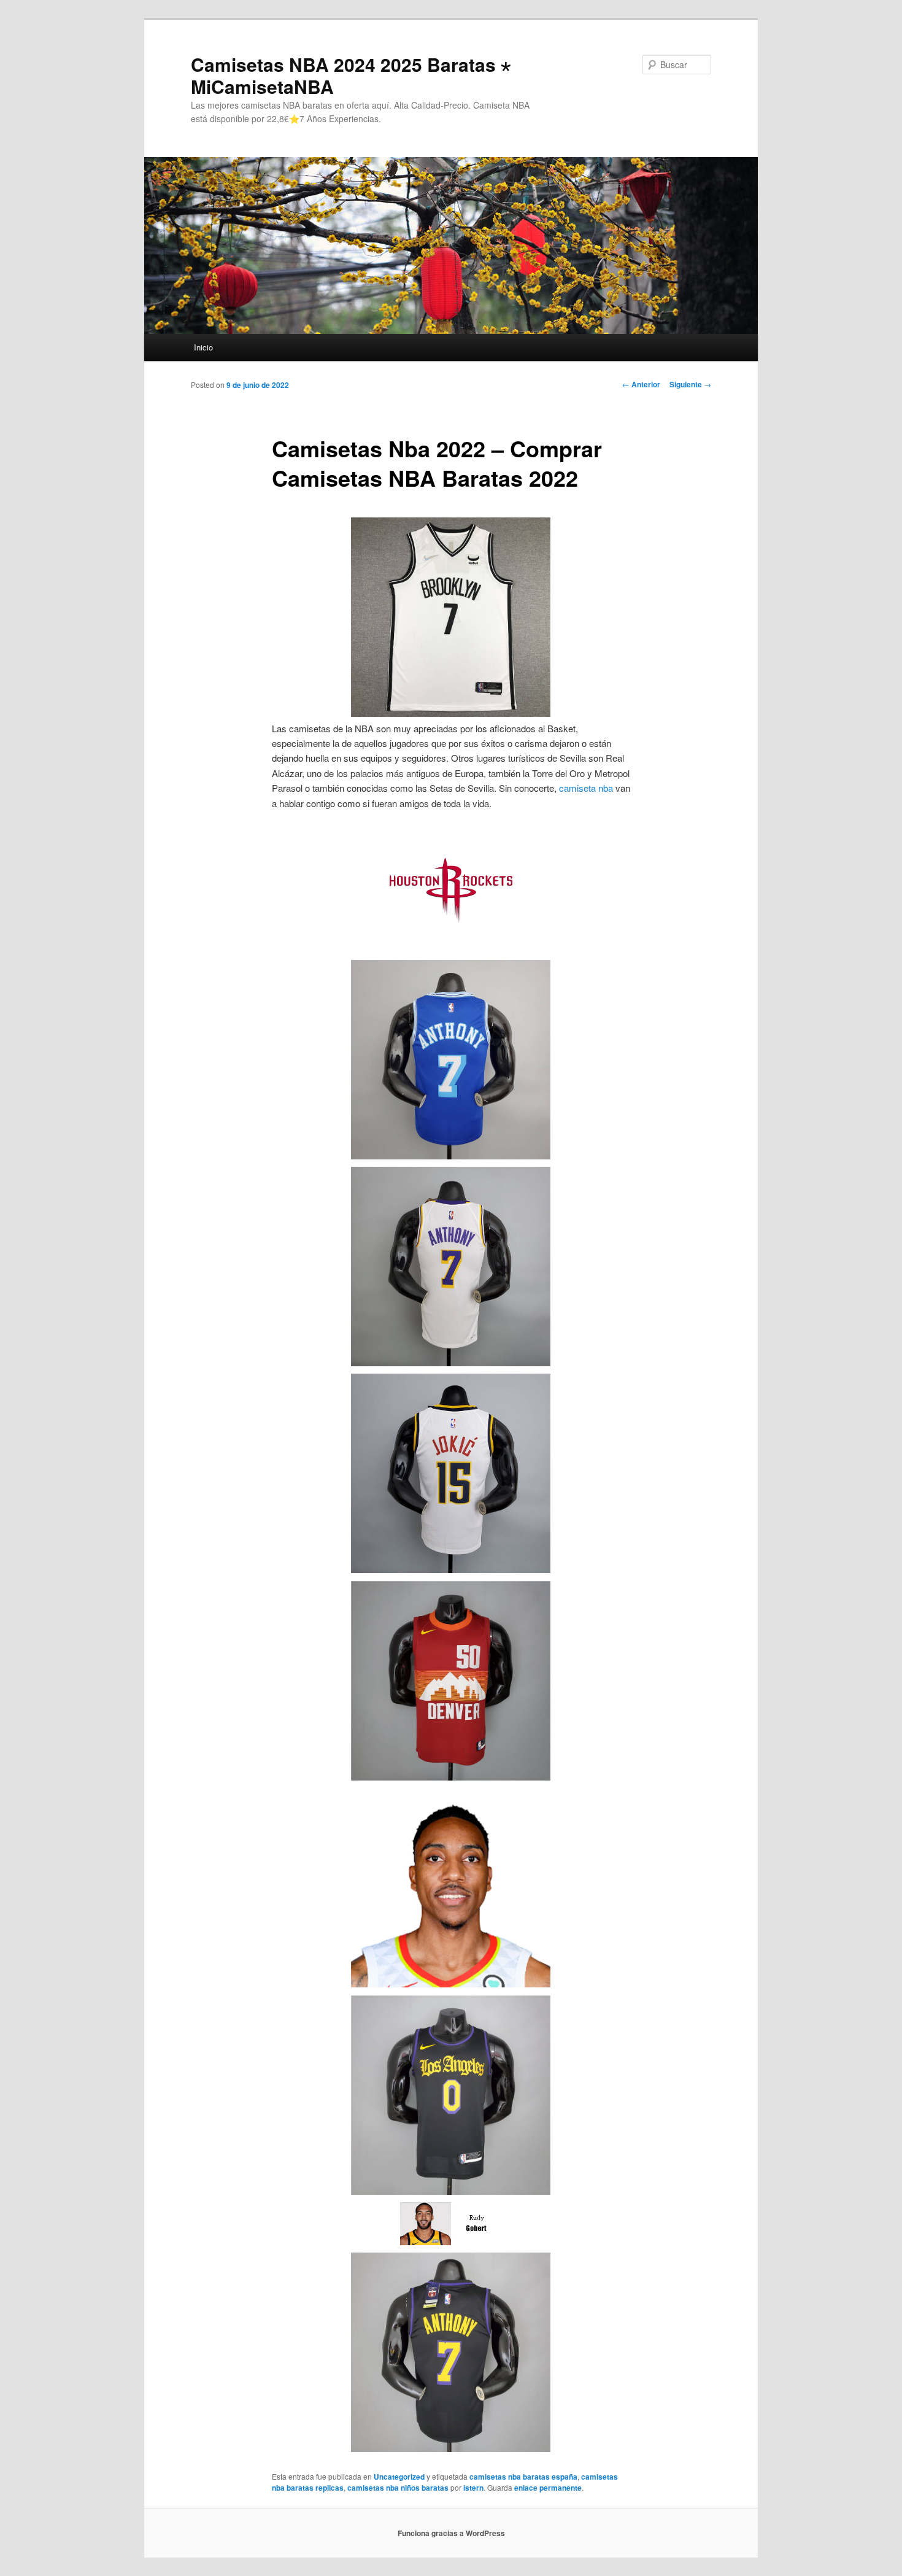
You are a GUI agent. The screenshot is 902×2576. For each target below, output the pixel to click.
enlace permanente (548, 2488)
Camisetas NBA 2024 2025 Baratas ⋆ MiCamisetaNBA (351, 75)
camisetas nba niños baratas (398, 2488)
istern (473, 2488)
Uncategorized (399, 2477)
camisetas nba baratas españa (523, 2477)
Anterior (641, 384)
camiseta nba (586, 788)
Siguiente (690, 384)
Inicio (203, 347)
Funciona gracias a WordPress (451, 2533)
